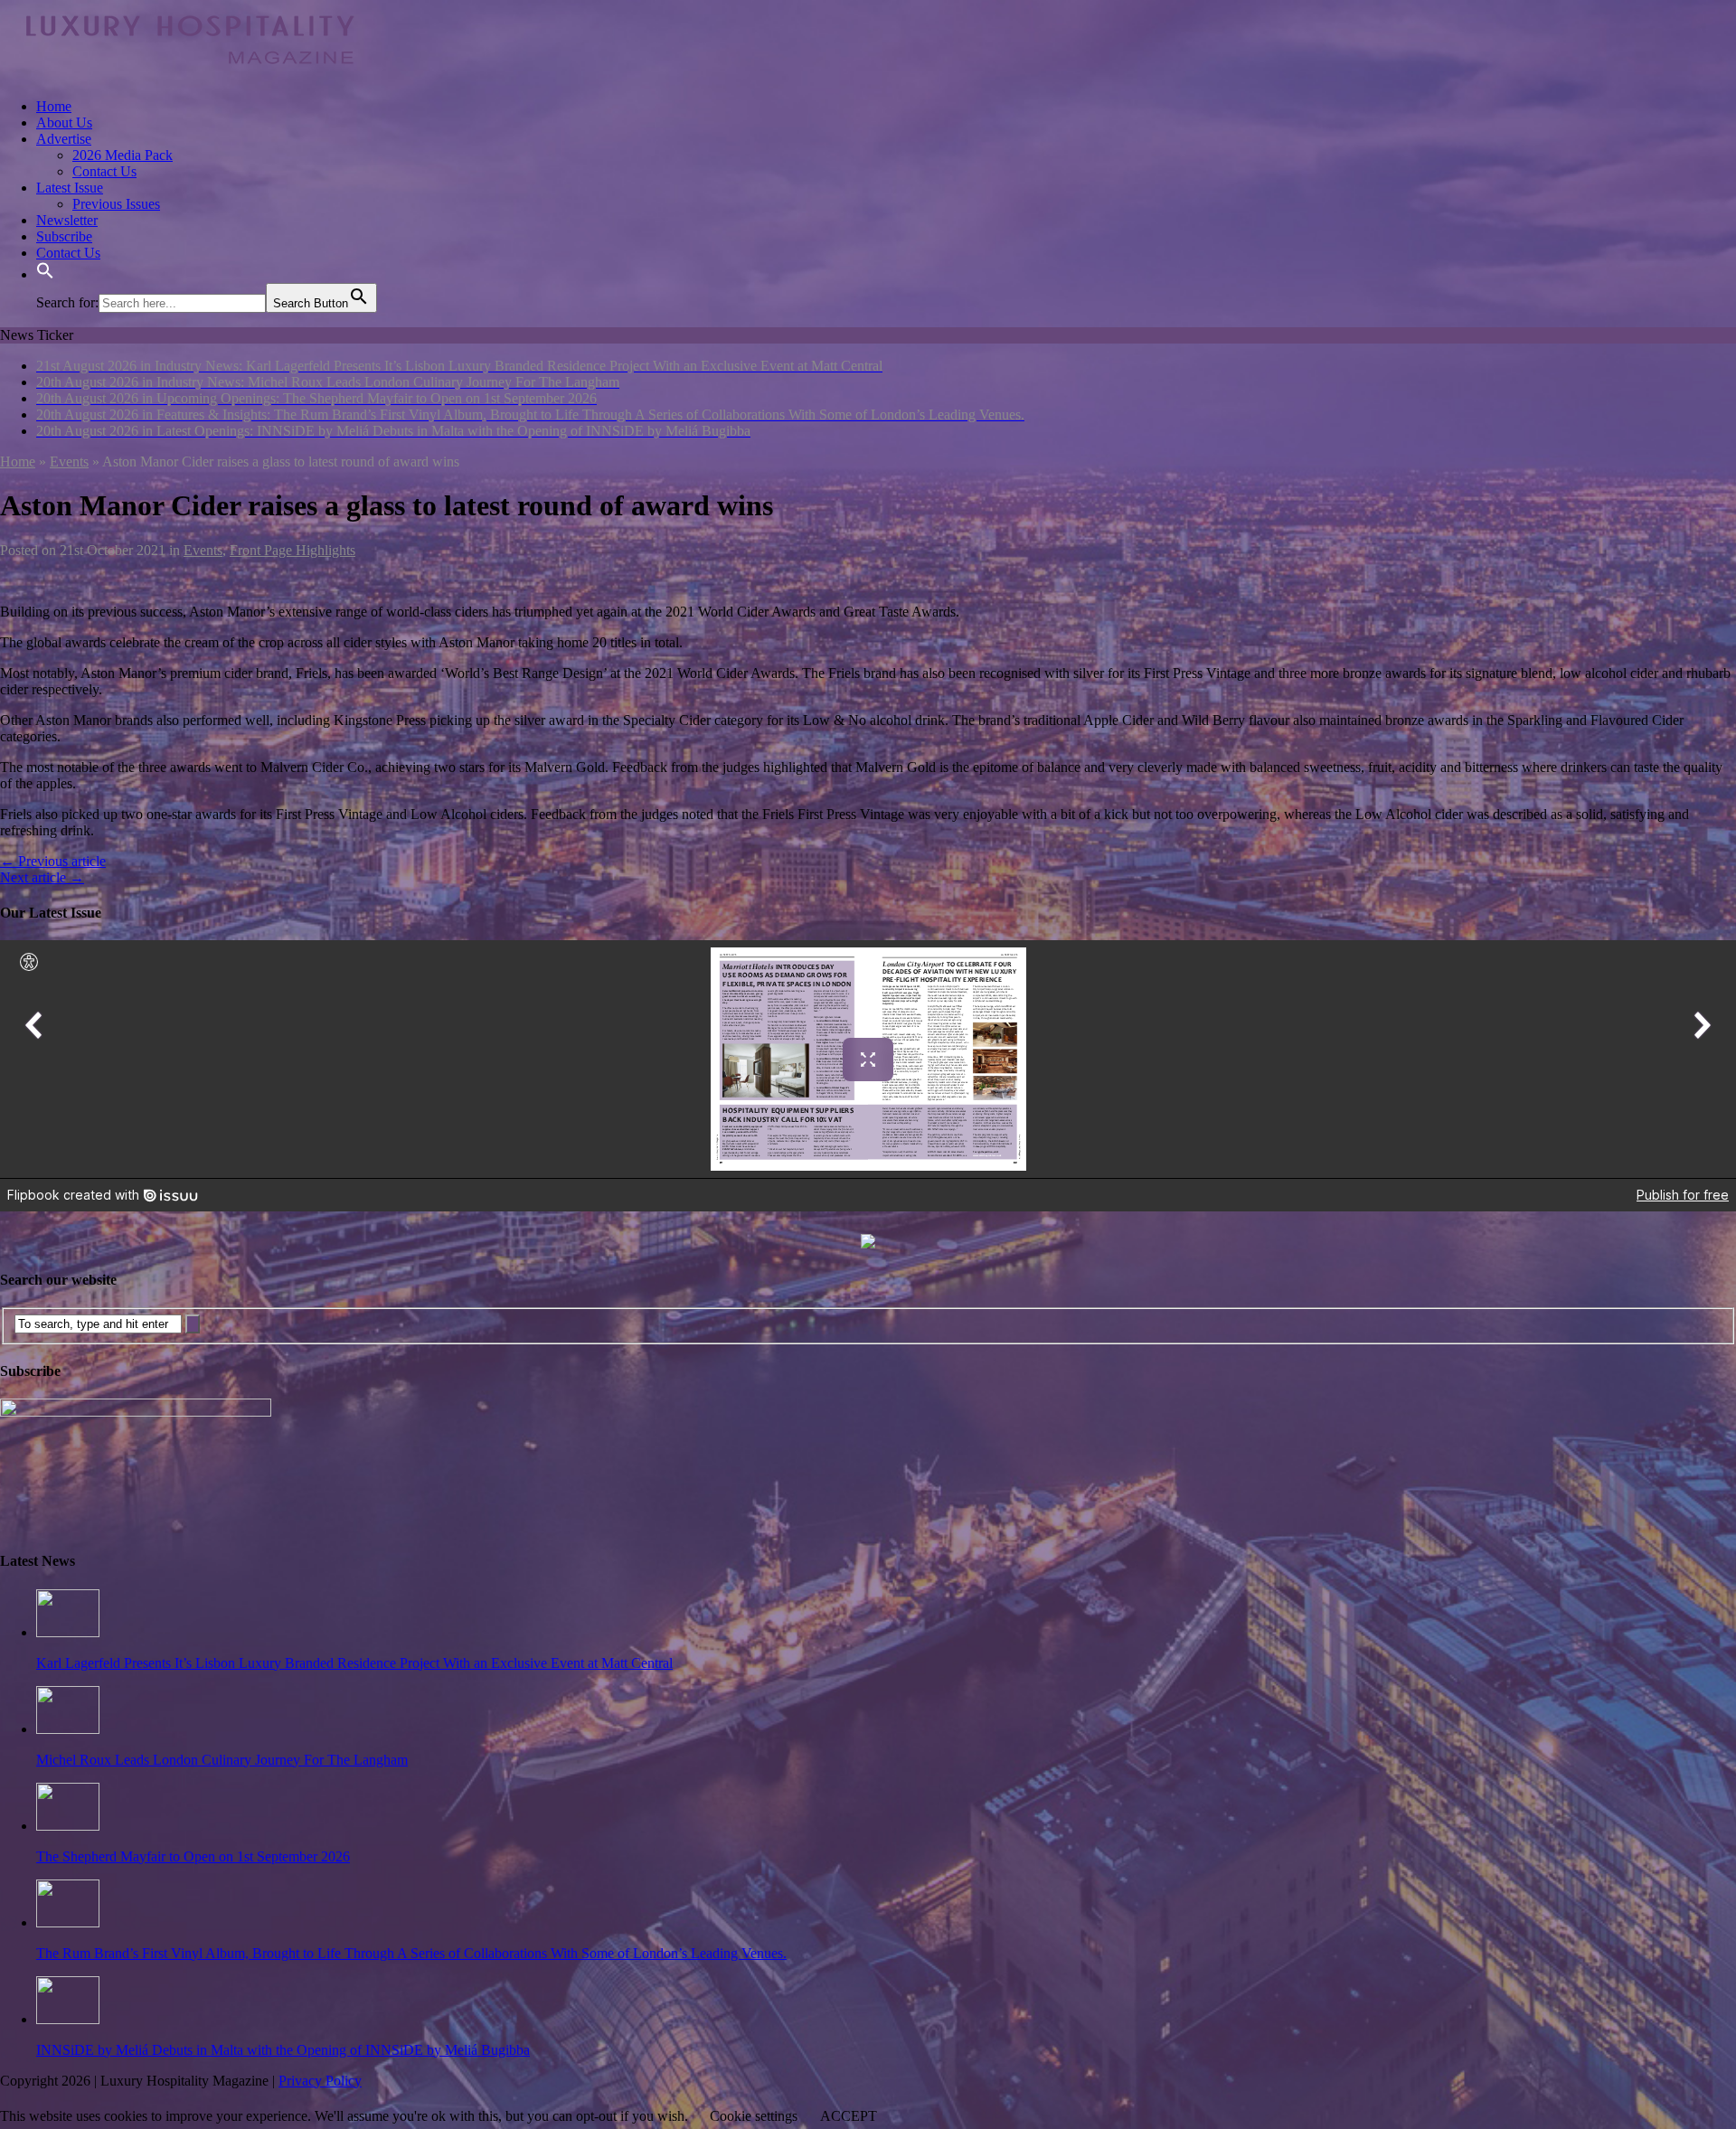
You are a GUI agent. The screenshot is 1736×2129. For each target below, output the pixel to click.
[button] (45, 274)
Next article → (42, 877)
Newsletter (67, 220)
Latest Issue (70, 188)
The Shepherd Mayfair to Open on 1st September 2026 (193, 1856)
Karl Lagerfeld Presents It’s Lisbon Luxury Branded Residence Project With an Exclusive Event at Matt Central (354, 1663)
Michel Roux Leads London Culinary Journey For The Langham (222, 1760)
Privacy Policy (320, 2081)
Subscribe (64, 236)
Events (203, 550)
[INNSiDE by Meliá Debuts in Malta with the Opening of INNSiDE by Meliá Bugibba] (68, 2019)
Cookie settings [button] (754, 2116)
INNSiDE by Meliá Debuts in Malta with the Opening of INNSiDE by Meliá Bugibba (283, 2050)
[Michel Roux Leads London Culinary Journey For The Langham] (68, 1729)
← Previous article (53, 861)
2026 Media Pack (123, 155)
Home (54, 106)
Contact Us (104, 171)
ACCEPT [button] (849, 2116)
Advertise (64, 139)
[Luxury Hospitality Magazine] (190, 75)
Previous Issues (116, 204)
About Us (64, 122)
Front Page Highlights (292, 550)
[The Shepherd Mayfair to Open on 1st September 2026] (68, 1826)
